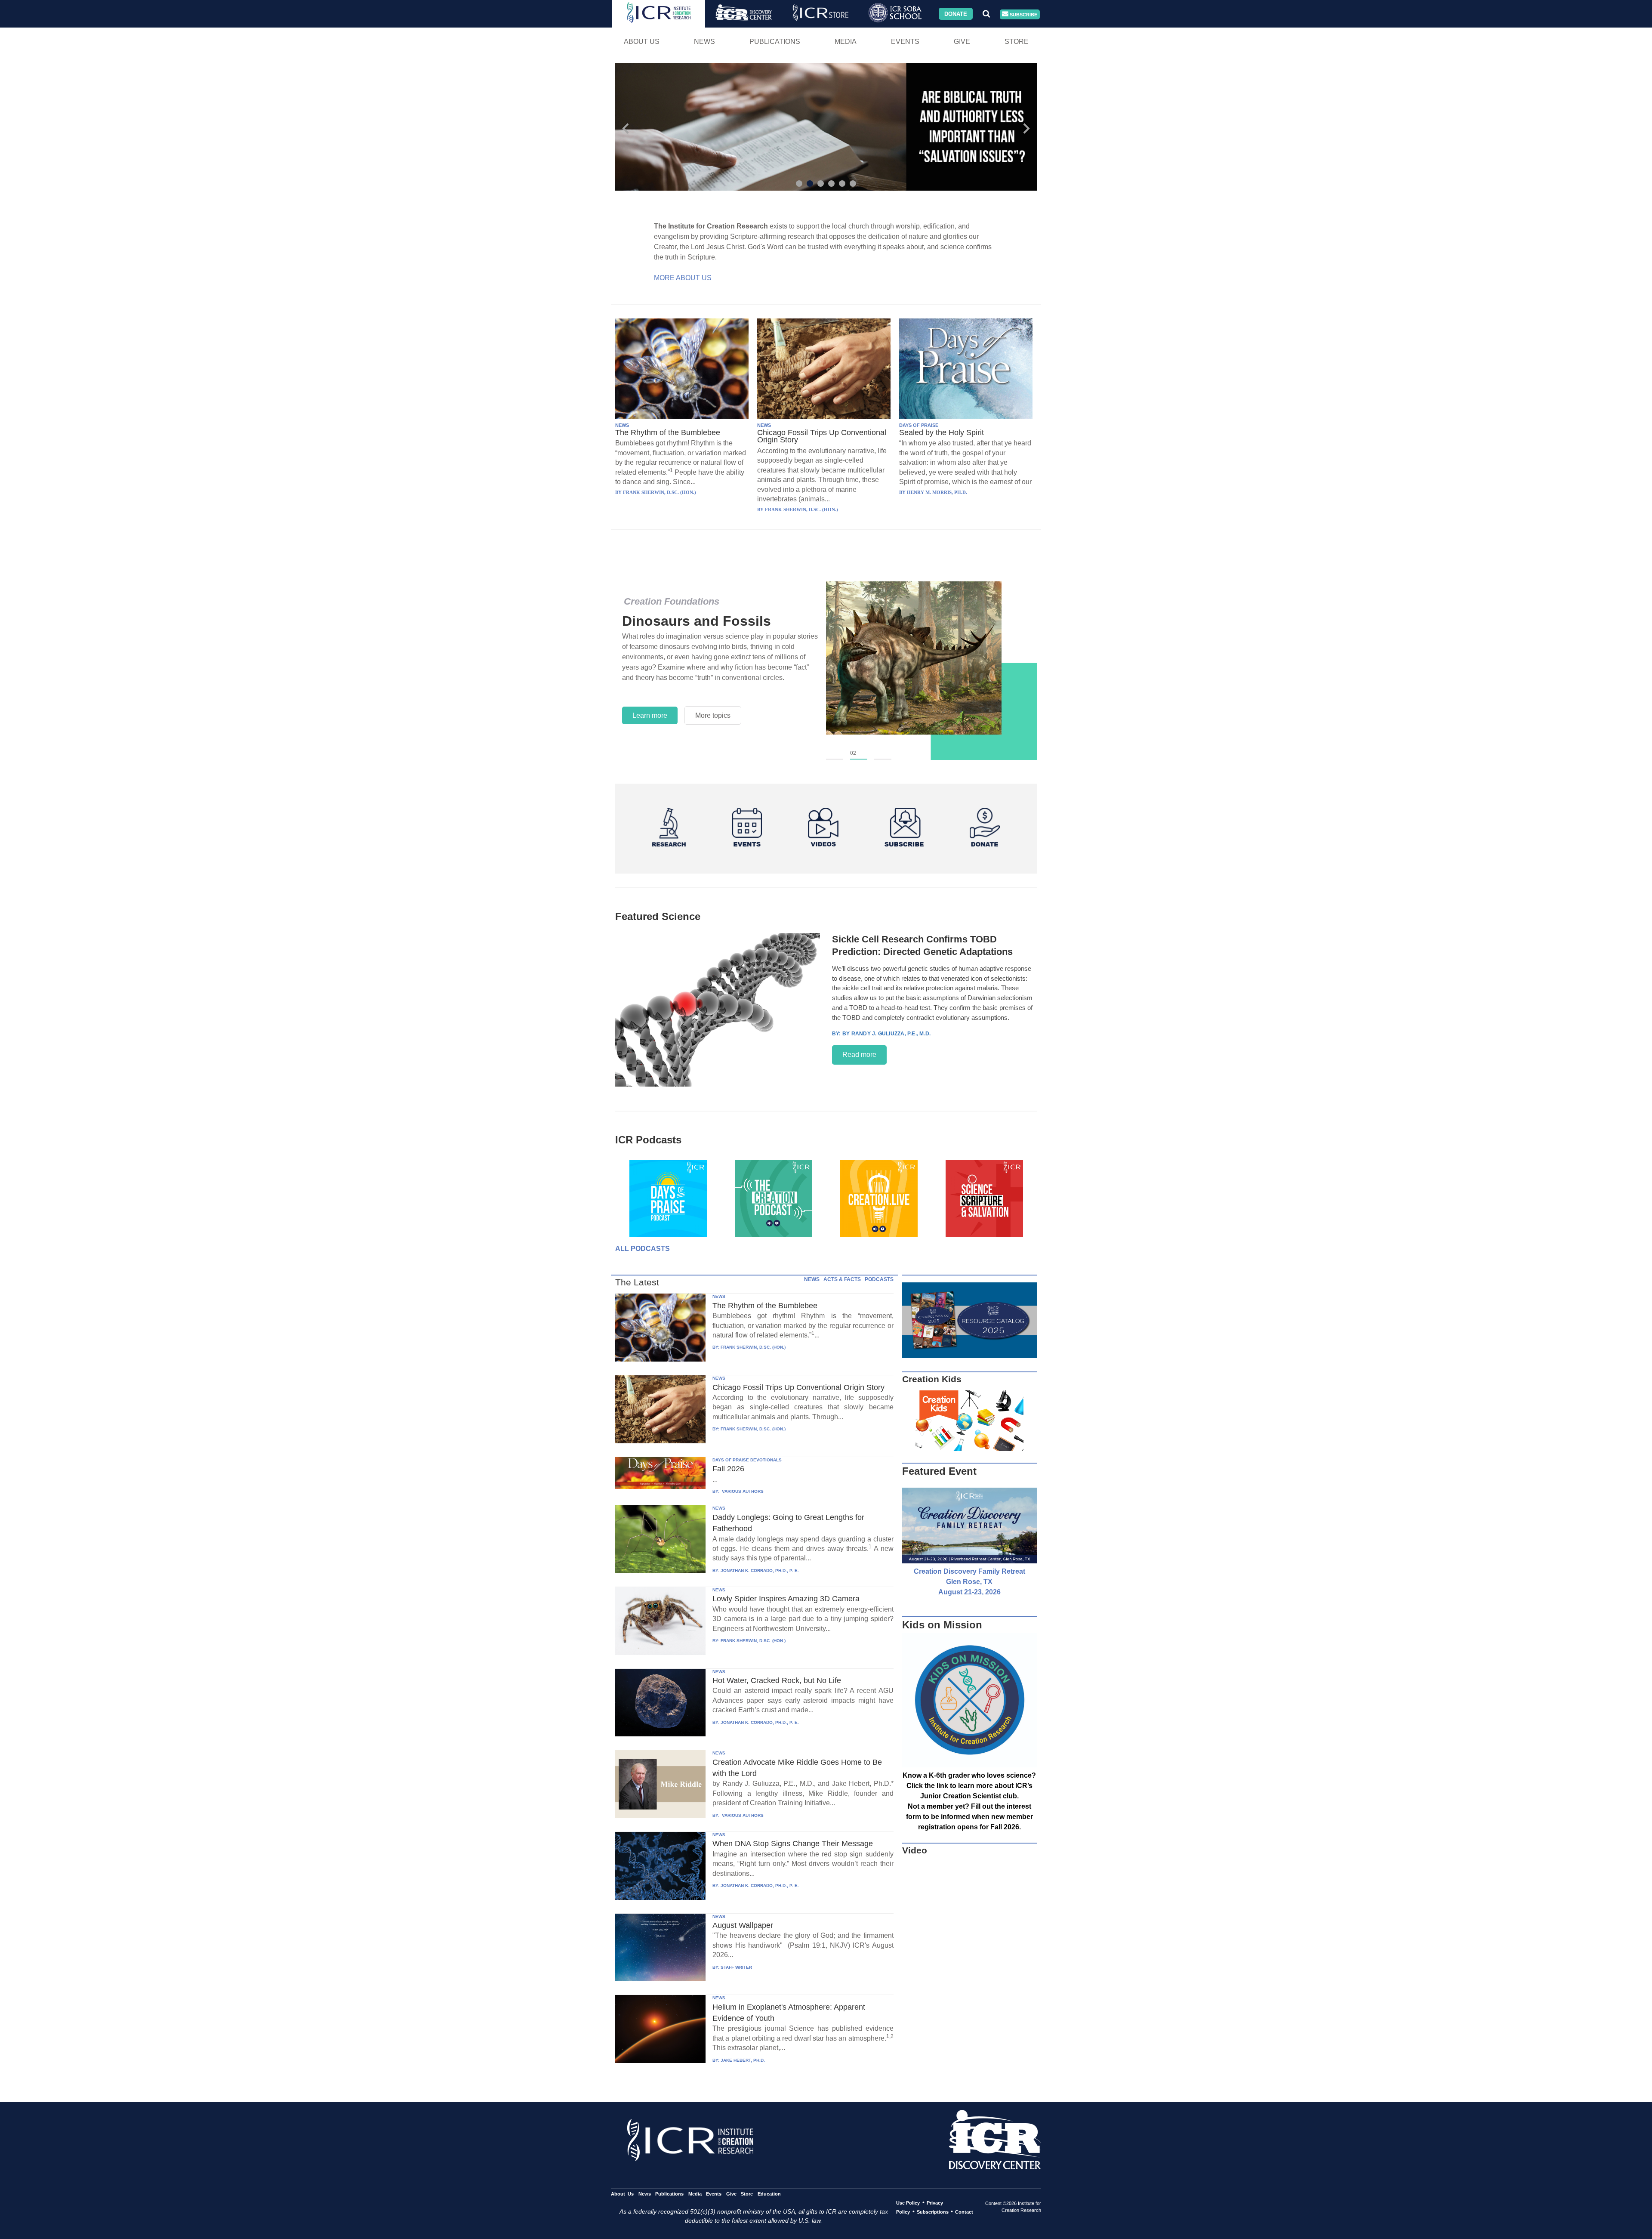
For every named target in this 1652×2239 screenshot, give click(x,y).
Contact (964, 2212)
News (704, 42)
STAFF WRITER (736, 1967)
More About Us (683, 278)
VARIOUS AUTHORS (742, 1491)
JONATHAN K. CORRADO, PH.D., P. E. (760, 1570)
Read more (859, 1055)
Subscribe (1023, 14)
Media (846, 42)
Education (769, 2194)
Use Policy (908, 2203)
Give (962, 42)
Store (1017, 42)
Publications (775, 42)
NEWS (622, 425)
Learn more (650, 715)
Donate (956, 14)
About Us (642, 42)
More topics (713, 715)
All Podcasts (643, 1249)
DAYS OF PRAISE (919, 425)
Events (905, 42)
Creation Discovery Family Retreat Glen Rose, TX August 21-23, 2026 (969, 1582)
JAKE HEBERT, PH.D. (743, 2060)
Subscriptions (933, 2212)
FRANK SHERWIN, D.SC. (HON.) (753, 1347)
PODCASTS (879, 1279)
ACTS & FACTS (842, 1279)
